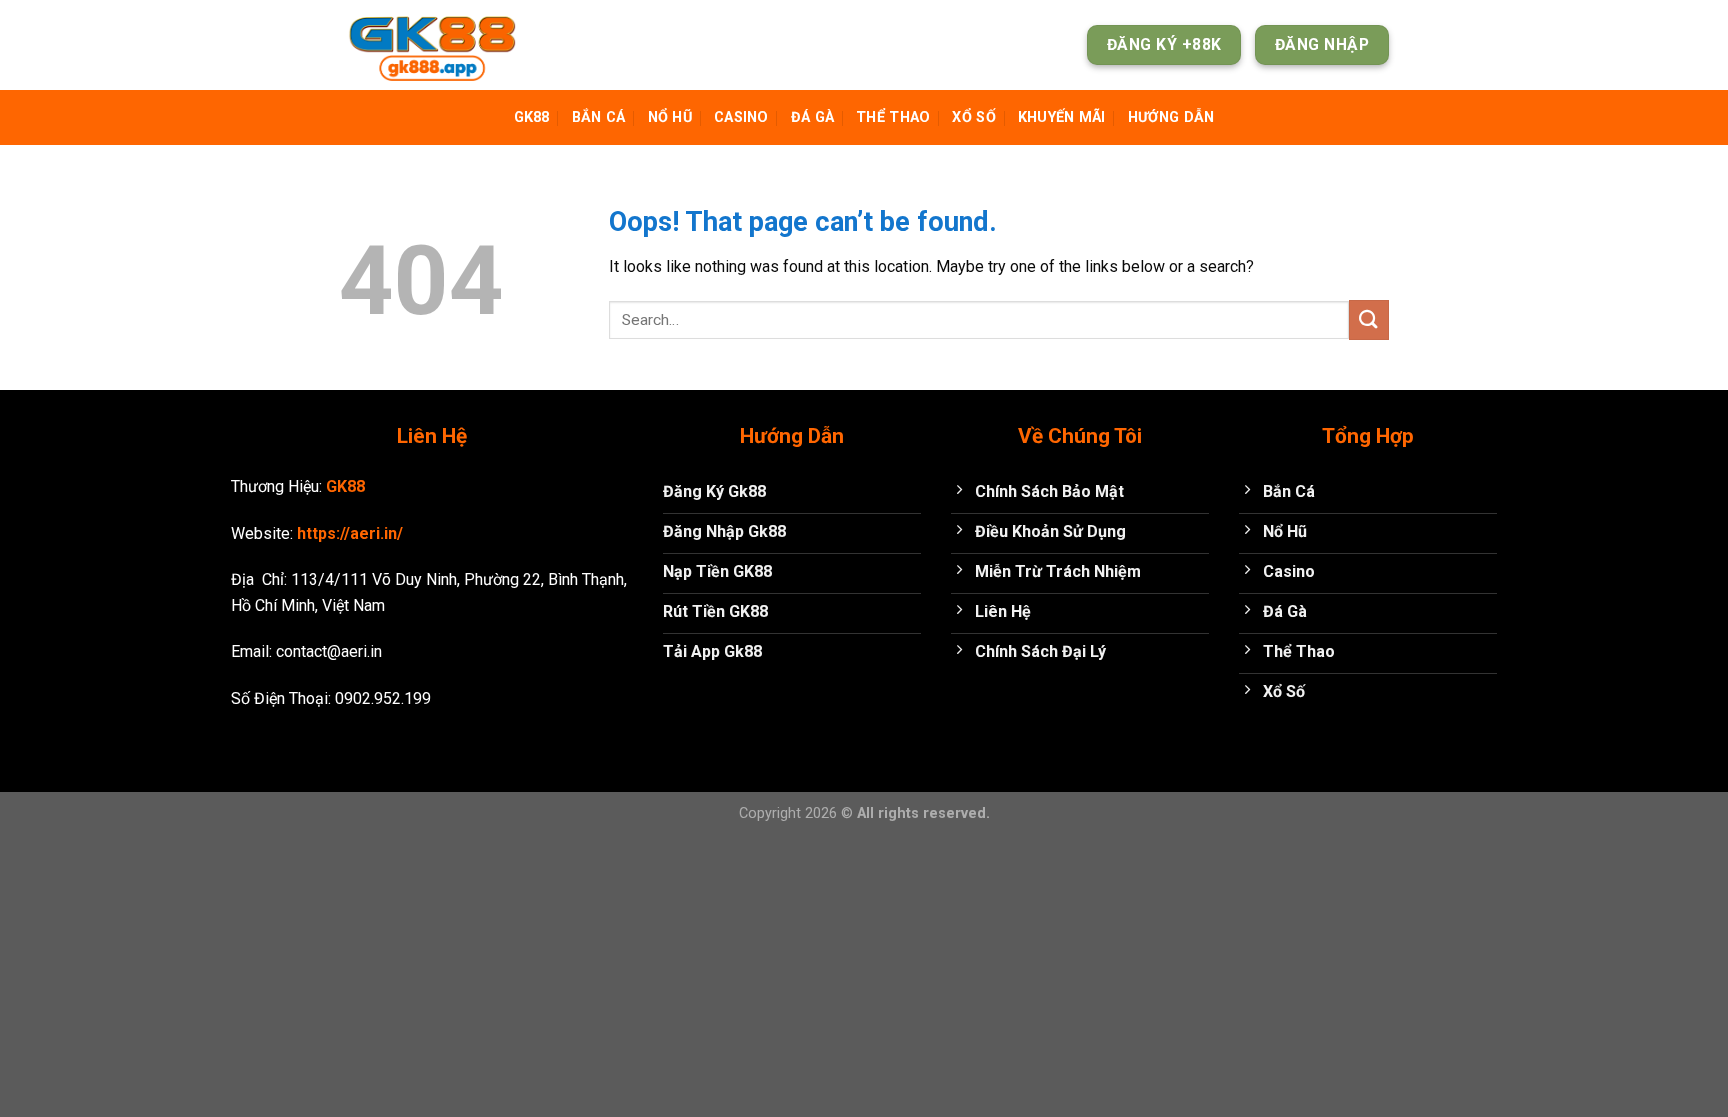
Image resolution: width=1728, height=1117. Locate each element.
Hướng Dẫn (1171, 117)
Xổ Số (973, 117)
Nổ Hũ (670, 117)
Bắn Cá (599, 117)
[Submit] (1369, 319)
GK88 (532, 117)
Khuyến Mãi (1062, 117)
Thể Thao (893, 117)
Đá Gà (812, 117)
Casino (741, 117)
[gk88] (439, 45)
